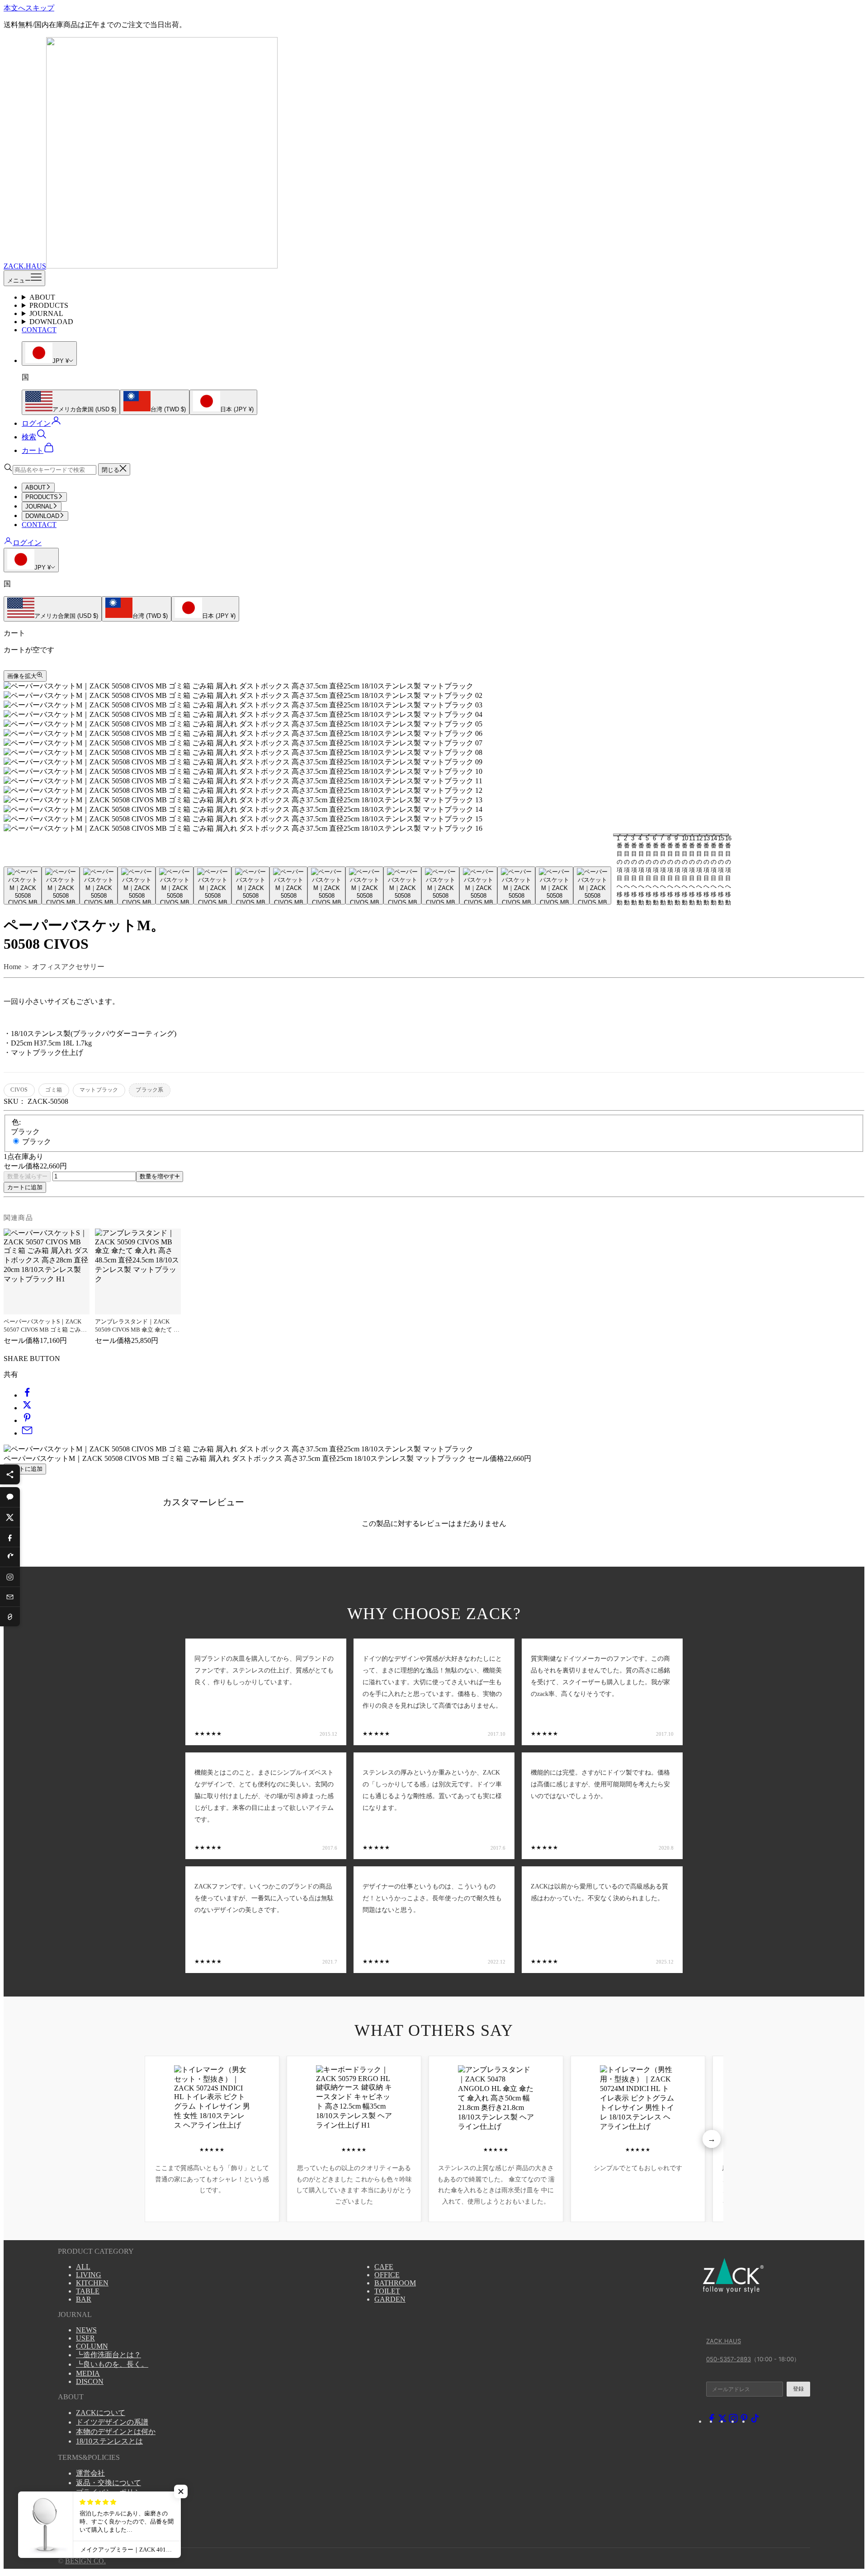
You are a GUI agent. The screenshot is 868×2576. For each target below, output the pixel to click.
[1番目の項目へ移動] (23, 885)
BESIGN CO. (85, 2561)
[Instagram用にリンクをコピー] (10, 1577)
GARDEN (390, 2299)
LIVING (89, 2275)
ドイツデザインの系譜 (112, 2422)
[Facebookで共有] (27, 1395)
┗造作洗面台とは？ (108, 2355)
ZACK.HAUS (724, 2341)
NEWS (86, 2330)
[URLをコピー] (10, 1616)
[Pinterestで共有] (27, 1420)
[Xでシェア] (10, 1517)
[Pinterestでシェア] (10, 1557)
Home (12, 967)
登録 (798, 2389)
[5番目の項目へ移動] (175, 885)
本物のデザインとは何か (116, 2432)
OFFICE (387, 2275)
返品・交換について (108, 2483)
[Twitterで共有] (27, 1408)
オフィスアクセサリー (68, 967)
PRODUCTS (49, 305)
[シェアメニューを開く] (10, 1474)
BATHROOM (395, 2283)
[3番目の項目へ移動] (99, 885)
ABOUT (42, 297)
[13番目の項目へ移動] (478, 885)
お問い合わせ (98, 2521)
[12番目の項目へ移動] (440, 885)
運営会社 (90, 2473)
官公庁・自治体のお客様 (116, 2511)
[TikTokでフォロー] (755, 2421)
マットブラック (99, 1090)
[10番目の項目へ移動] (364, 885)
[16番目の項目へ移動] (592, 885)
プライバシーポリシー (112, 2492)
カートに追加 (25, 1187)
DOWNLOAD (51, 322)
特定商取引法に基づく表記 (119, 2502)
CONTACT (39, 330)
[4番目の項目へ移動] (137, 885)
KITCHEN (92, 2283)
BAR (84, 2299)
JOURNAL (46, 313)
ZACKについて (101, 2413)
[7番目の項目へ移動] (250, 885)
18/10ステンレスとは (109, 2441)
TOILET (387, 2291)
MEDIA (88, 2373)
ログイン (27, 543)
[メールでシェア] (10, 1596)
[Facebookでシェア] (10, 1537)
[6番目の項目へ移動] (212, 885)
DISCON (90, 2381)
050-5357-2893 (729, 2359)
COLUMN (92, 2346)
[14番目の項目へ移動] (516, 885)
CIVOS (19, 1090)
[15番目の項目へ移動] (554, 885)
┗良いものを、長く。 (112, 2364)
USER (85, 2338)
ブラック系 (149, 1090)
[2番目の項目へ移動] (61, 885)
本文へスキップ (29, 8)
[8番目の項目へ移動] (288, 885)
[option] (71, 402)
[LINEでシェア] (10, 1497)
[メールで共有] (27, 1433)
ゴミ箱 (54, 1090)
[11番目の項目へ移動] (402, 885)
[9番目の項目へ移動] (326, 885)
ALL (83, 2267)
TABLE (88, 2291)
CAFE (384, 2267)
